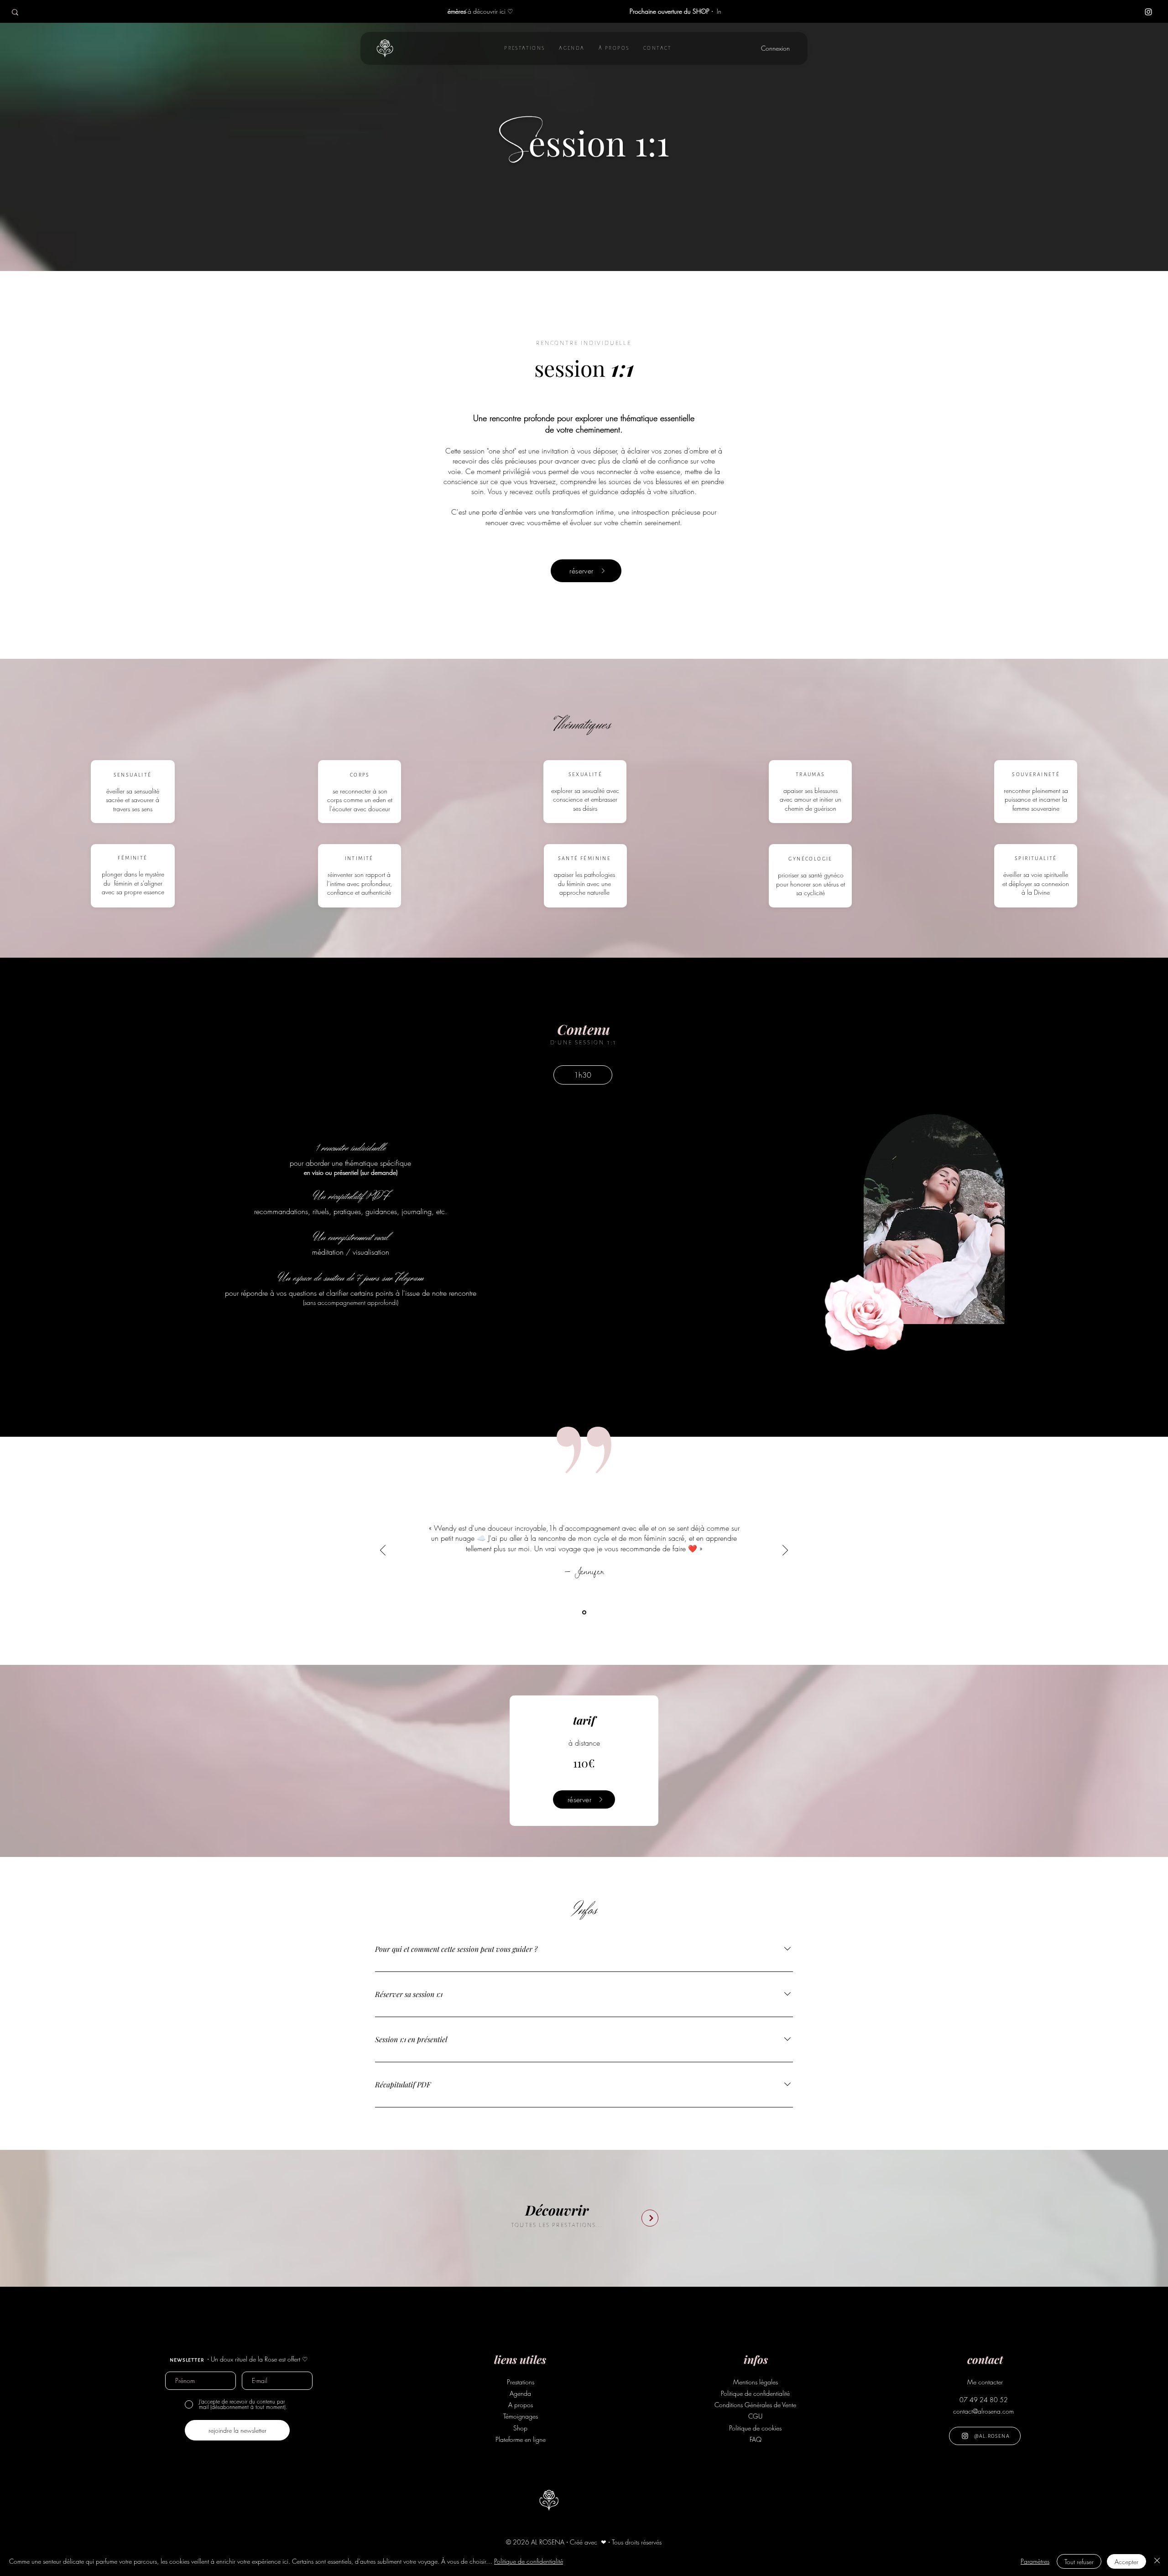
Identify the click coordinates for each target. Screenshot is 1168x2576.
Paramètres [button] (1035, 2561)
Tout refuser (1079, 2562)
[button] (525, 48)
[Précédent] (466, 12)
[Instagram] (1148, 12)
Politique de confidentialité (529, 2561)
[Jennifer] (584, 1612)
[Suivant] (703, 12)
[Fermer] (1157, 2561)
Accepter (1126, 2562)
